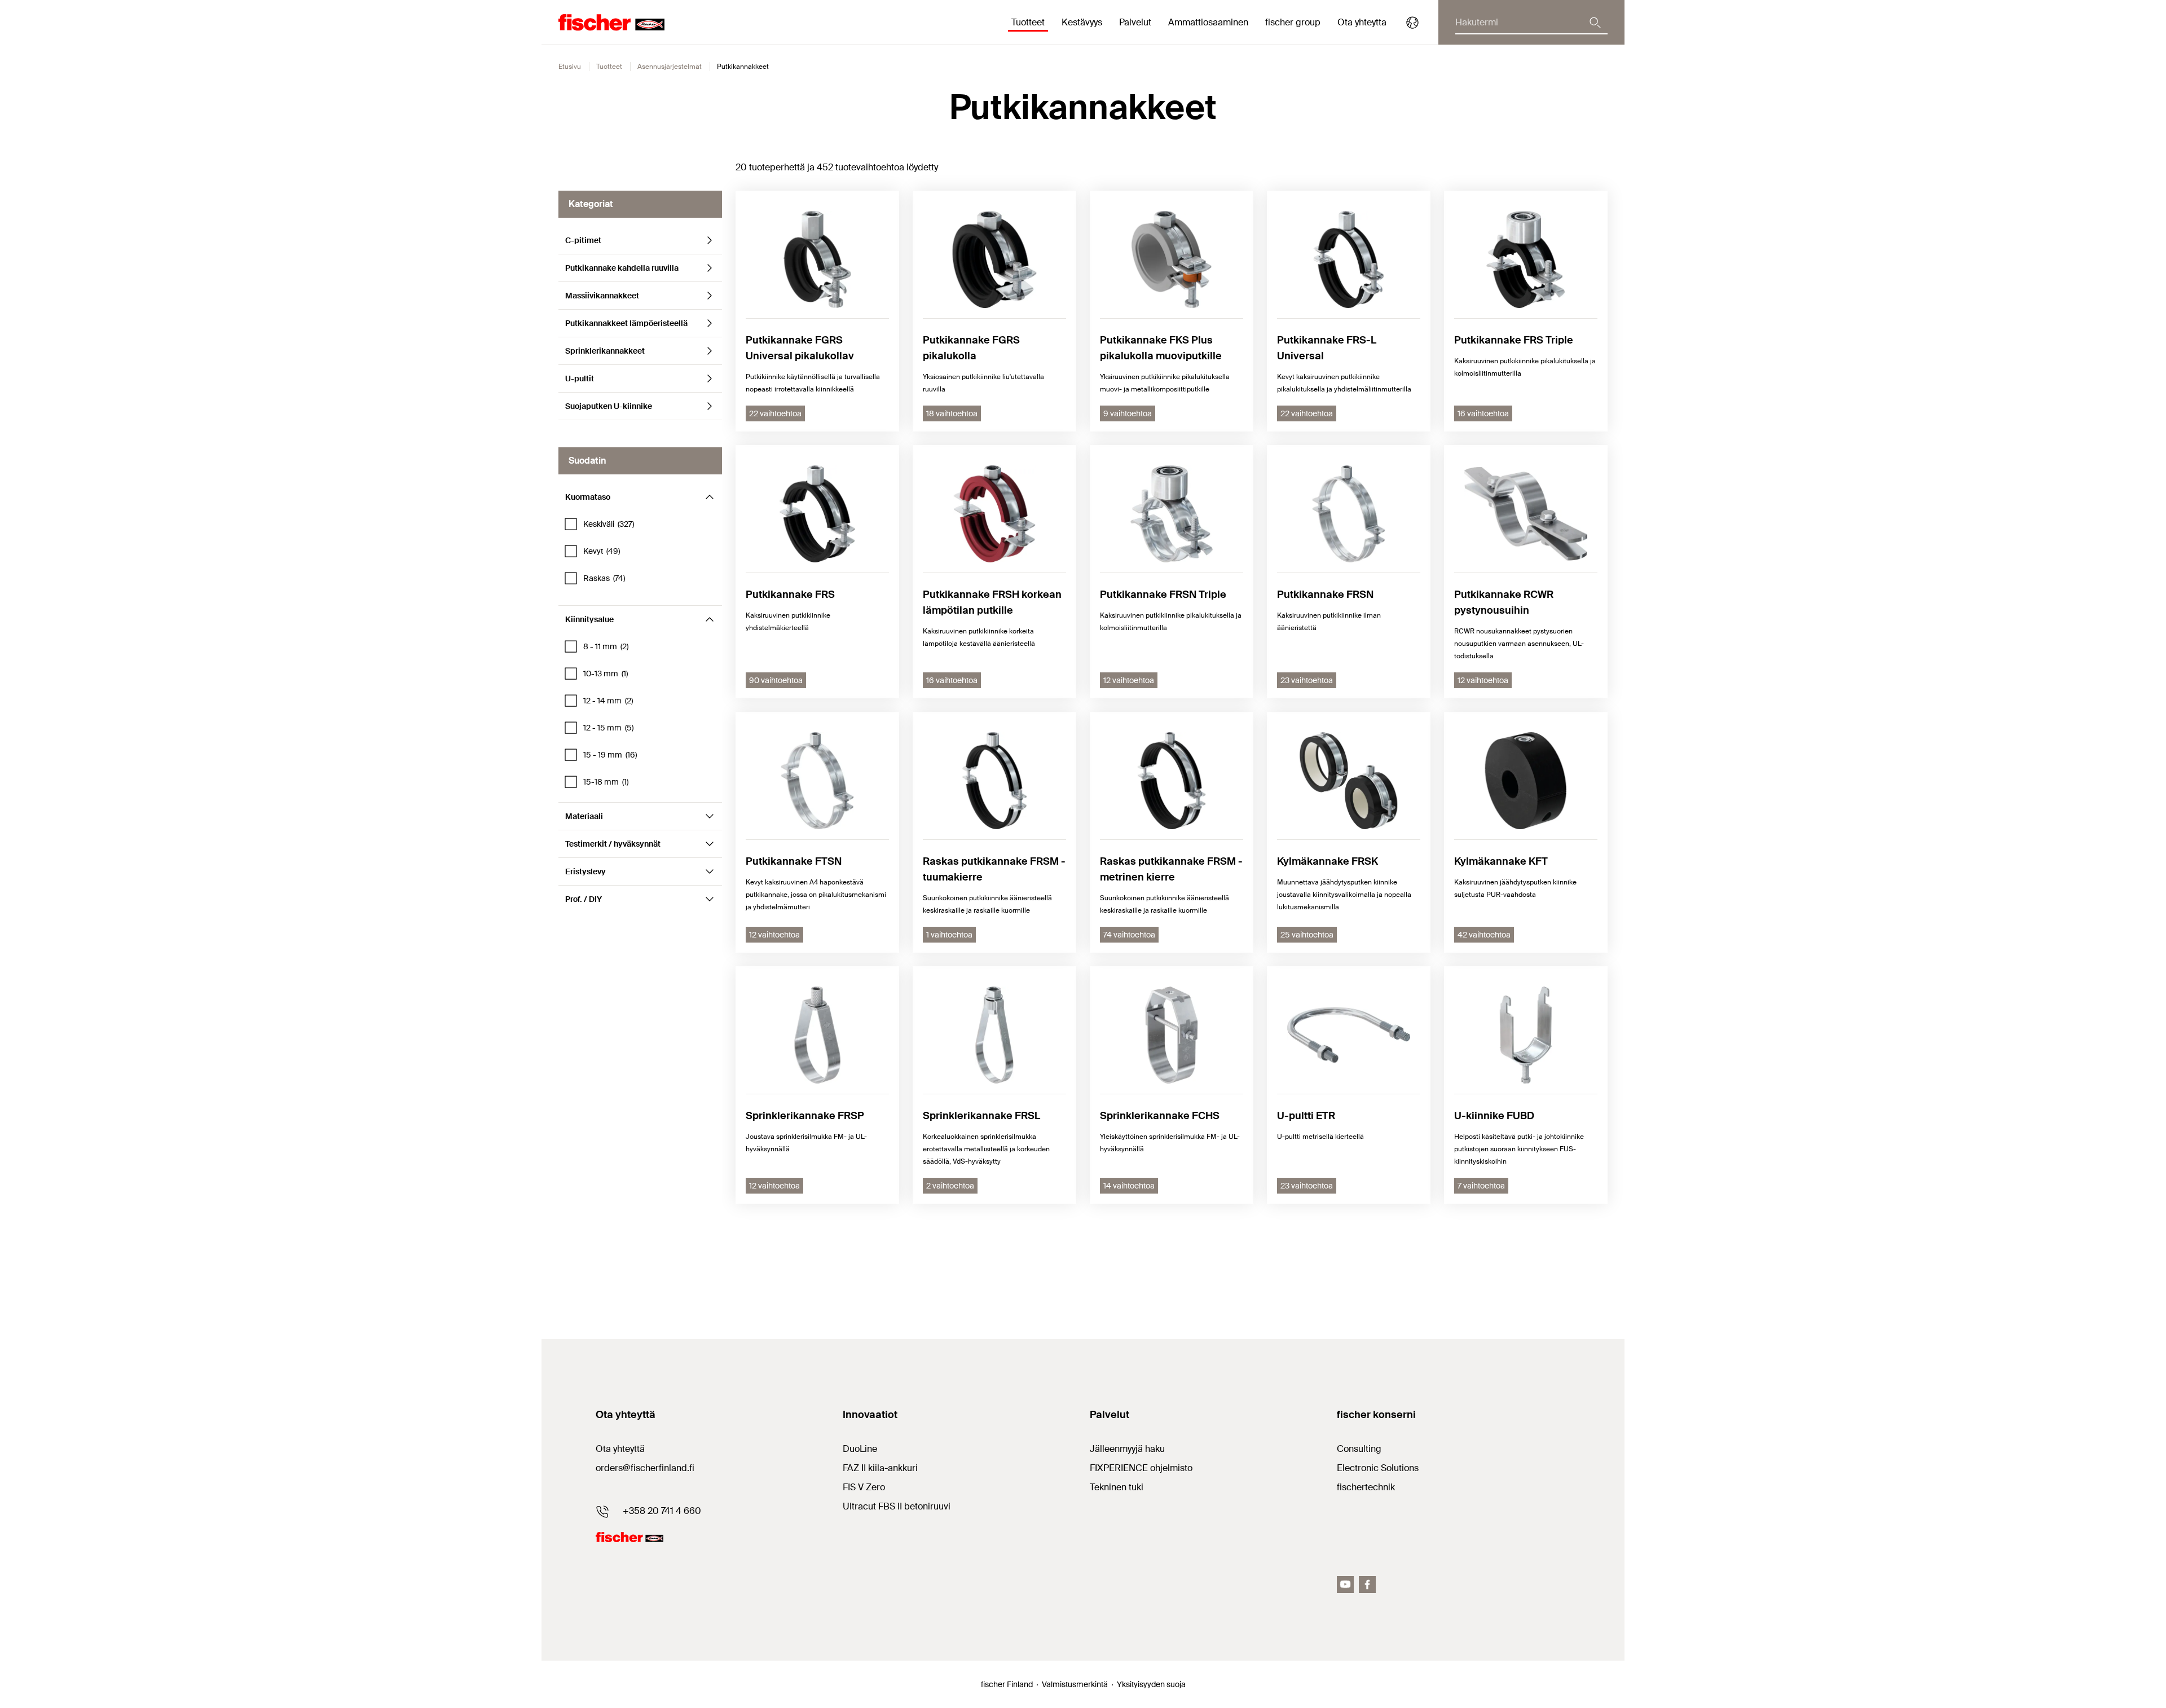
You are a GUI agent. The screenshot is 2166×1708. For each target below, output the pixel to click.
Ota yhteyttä (620, 1449)
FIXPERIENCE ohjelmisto (1141, 1468)
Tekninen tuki (1117, 1487)
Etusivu (570, 67)
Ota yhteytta (1362, 22)
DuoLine (860, 1449)
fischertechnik (1366, 1487)
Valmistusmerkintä (1075, 1684)
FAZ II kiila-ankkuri (880, 1468)
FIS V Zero (864, 1487)
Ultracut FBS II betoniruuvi (897, 1506)
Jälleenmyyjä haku (1127, 1449)
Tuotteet (609, 67)
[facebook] (1367, 1584)
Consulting (1359, 1449)
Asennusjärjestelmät (670, 67)
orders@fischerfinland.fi (645, 1468)
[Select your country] (1412, 23)
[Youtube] (1345, 1584)
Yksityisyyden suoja (1151, 1684)
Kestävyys (1082, 22)
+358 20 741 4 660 (662, 1511)
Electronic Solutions (1378, 1468)
